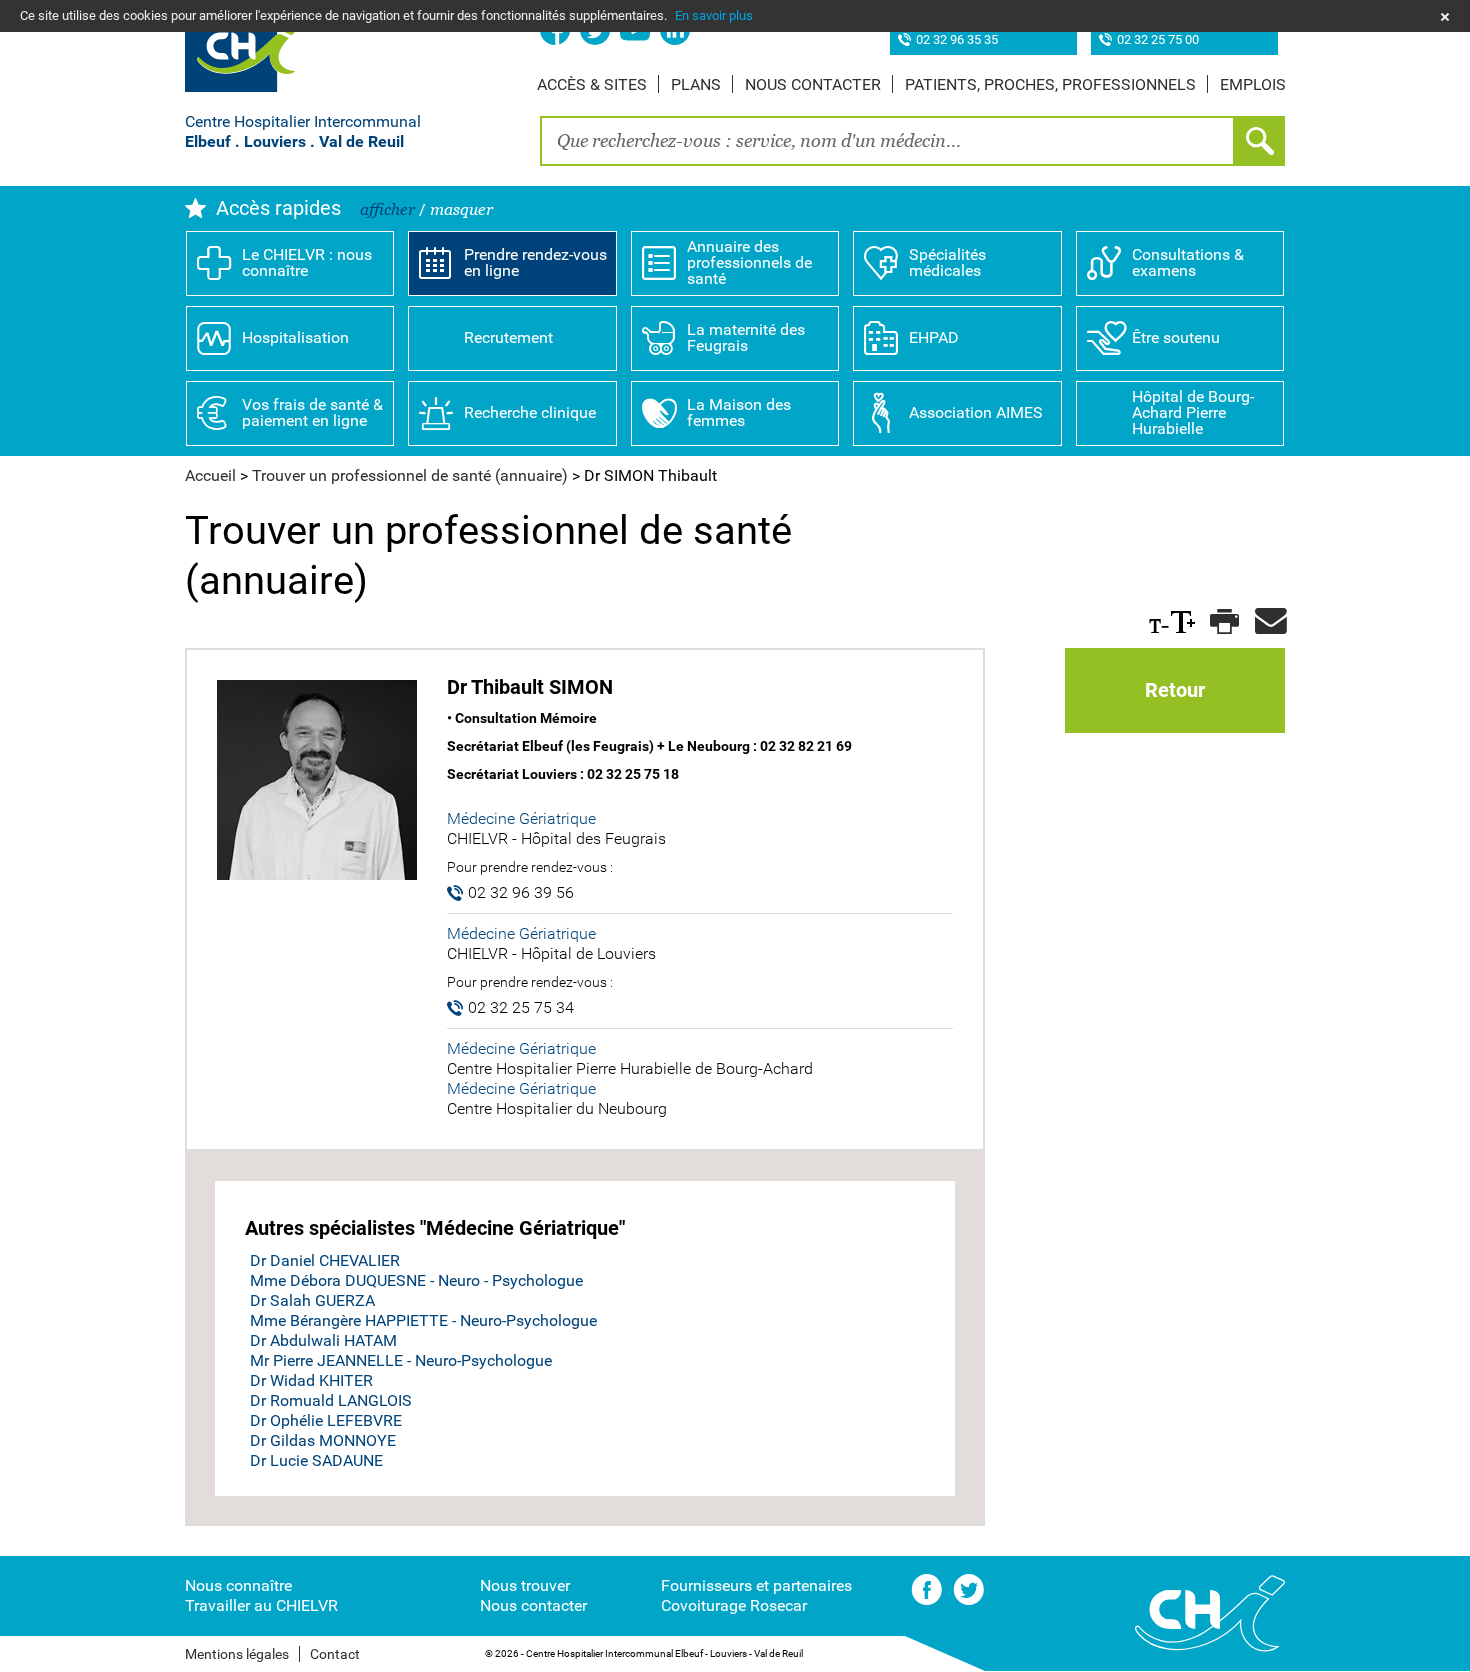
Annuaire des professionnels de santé (749, 262)
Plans (696, 84)
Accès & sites (592, 84)
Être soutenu (1176, 337)
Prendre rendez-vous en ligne (535, 262)
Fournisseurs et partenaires (756, 1585)
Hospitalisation (295, 337)
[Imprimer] (1222, 622)
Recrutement (508, 337)
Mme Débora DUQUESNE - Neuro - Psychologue (416, 1280)
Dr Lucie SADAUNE (316, 1460)
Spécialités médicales (947, 262)
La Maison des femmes (739, 412)
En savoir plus (714, 15)
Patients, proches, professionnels (1050, 84)
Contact (335, 1654)
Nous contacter (813, 84)
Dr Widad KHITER (311, 1380)
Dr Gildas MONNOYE (323, 1440)
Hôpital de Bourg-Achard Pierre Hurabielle (1193, 412)
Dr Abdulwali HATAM (323, 1340)
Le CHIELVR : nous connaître (307, 262)
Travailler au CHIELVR (261, 1605)
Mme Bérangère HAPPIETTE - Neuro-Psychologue (423, 1320)
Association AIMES (976, 412)
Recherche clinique (530, 412)
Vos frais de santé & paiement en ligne (312, 412)
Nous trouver (525, 1585)
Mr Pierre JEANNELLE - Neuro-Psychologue (401, 1360)
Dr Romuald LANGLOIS (331, 1400)
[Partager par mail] (1267, 622)
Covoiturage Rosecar (734, 1605)
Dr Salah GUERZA (312, 1300)
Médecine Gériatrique (521, 818)
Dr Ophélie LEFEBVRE (326, 1420)
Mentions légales (237, 1654)
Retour (1175, 690)
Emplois (1253, 84)
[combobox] (887, 141)
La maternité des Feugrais (746, 337)
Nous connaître (238, 1585)
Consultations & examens (1188, 262)
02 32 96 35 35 (957, 40)
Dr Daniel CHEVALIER (325, 1260)
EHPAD (934, 337)
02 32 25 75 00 (1158, 40)
